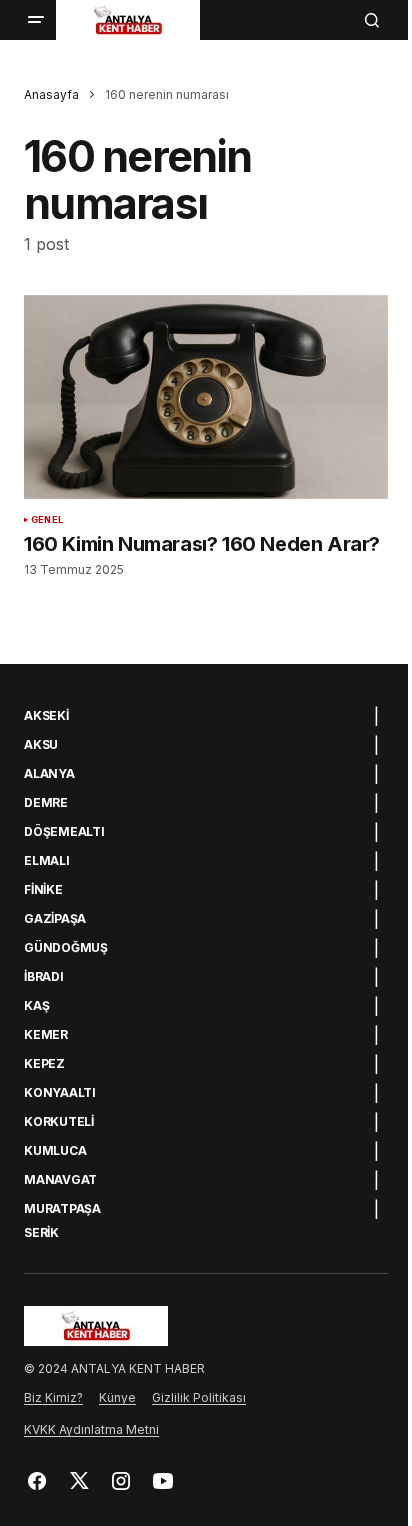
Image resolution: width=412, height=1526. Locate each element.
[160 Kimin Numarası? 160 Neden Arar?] (206, 397)
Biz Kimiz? (53, 1397)
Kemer (46, 1035)
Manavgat (60, 1180)
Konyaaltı (60, 1093)
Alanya (49, 774)
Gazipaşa (55, 919)
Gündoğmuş (66, 948)
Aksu (41, 745)
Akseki (46, 716)
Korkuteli (59, 1122)
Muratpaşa (62, 1209)
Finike (43, 890)
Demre (46, 803)
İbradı (44, 977)
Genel (47, 520)
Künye (117, 1397)
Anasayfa (51, 94)
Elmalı (47, 861)
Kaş (36, 1006)
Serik (41, 1233)
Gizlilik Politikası (199, 1397)
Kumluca (55, 1151)
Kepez (44, 1064)
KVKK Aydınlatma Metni (91, 1429)
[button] (36, 20)
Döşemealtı (64, 832)
